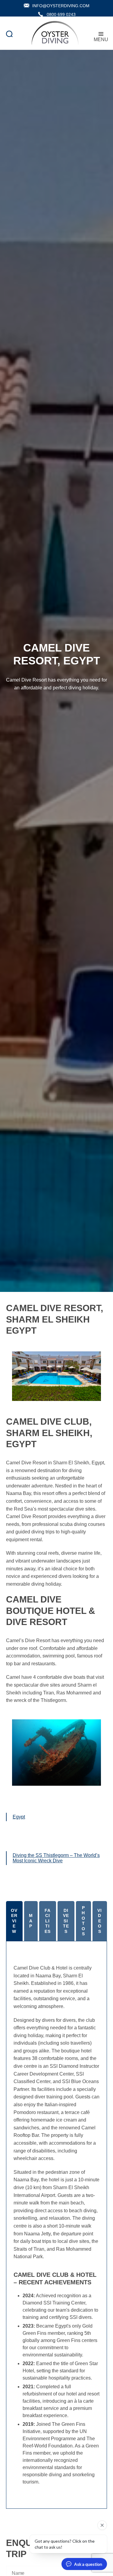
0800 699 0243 (61, 14)
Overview (14, 1921)
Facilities (48, 1921)
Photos (83, 1921)
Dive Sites (66, 1921)
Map (31, 1921)
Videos (100, 1921)
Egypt (19, 1817)
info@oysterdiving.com (61, 6)
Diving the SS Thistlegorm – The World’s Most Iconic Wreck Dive (56, 1858)
